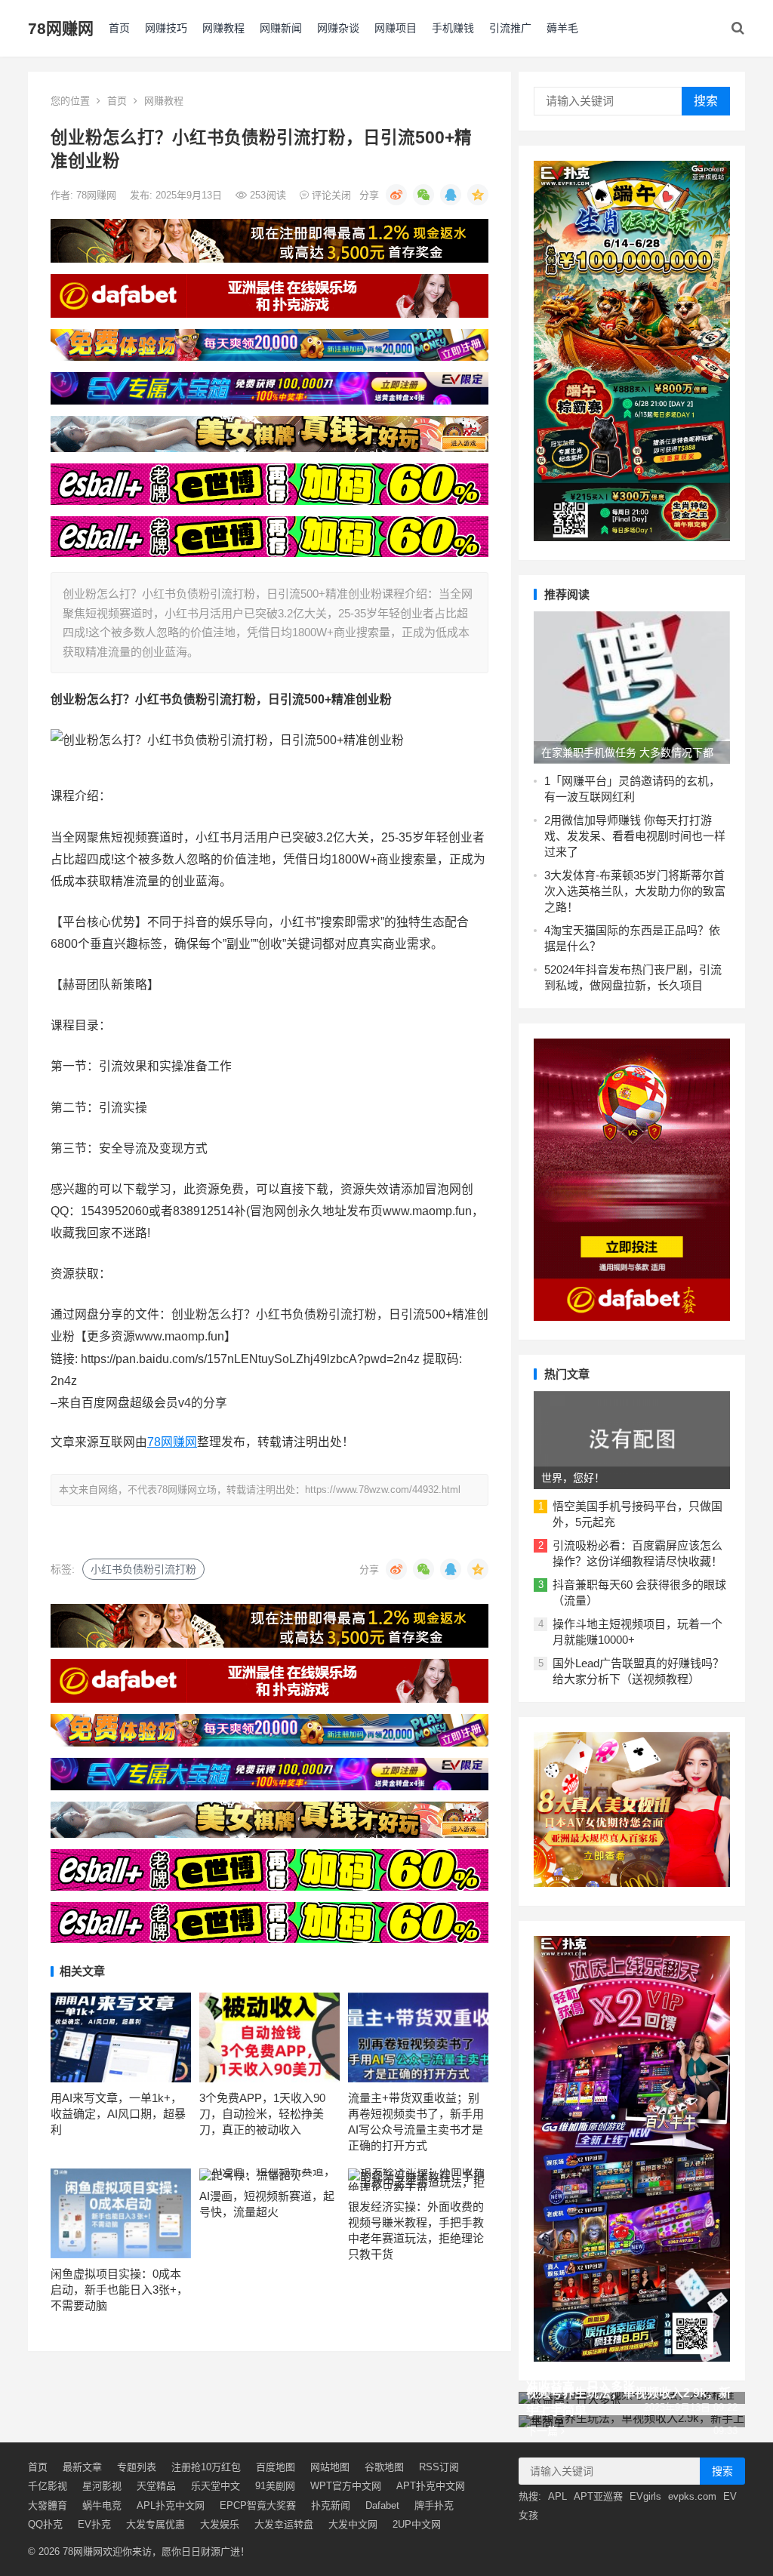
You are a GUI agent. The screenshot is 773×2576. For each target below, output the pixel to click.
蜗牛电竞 (102, 2505)
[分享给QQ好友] (451, 195)
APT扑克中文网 (431, 2486)
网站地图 (330, 2467)
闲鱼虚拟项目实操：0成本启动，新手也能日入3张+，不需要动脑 (119, 2290)
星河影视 (102, 2486)
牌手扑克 (434, 2505)
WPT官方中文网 (346, 2486)
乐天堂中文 (216, 2486)
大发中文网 (353, 2524)
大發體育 (48, 2505)
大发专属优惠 (156, 2524)
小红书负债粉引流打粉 (143, 1569)
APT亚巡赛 (598, 2496)
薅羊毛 (562, 28)
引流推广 (510, 28)
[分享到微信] (423, 195)
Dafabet (382, 2505)
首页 (119, 28)
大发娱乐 (220, 2524)
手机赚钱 (453, 28)
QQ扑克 (45, 2524)
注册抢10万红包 (206, 2467)
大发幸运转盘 (284, 2524)
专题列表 (137, 2467)
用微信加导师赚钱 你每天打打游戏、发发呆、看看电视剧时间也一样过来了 (635, 836)
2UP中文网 (417, 2524)
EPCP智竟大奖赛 (258, 2505)
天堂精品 (156, 2486)
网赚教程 (223, 28)
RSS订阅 (439, 2467)
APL (557, 2496)
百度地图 (276, 2467)
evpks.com (692, 2496)
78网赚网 (61, 28)
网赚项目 (396, 28)
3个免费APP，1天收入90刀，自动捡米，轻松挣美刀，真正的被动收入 (262, 2114)
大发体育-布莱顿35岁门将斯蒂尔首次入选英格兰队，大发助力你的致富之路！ (635, 891)
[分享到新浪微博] (396, 195)
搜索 (706, 101)
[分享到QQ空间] (478, 195)
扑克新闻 (331, 2505)
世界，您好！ (573, 1478)
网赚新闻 (281, 28)
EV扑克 (94, 2524)
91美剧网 (275, 2486)
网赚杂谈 (338, 28)
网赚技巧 (166, 28)
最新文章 (82, 2467)
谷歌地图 (384, 2467)
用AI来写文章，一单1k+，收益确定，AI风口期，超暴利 (118, 2114)
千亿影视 (48, 2486)
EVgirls (645, 2496)
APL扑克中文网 (171, 2505)
